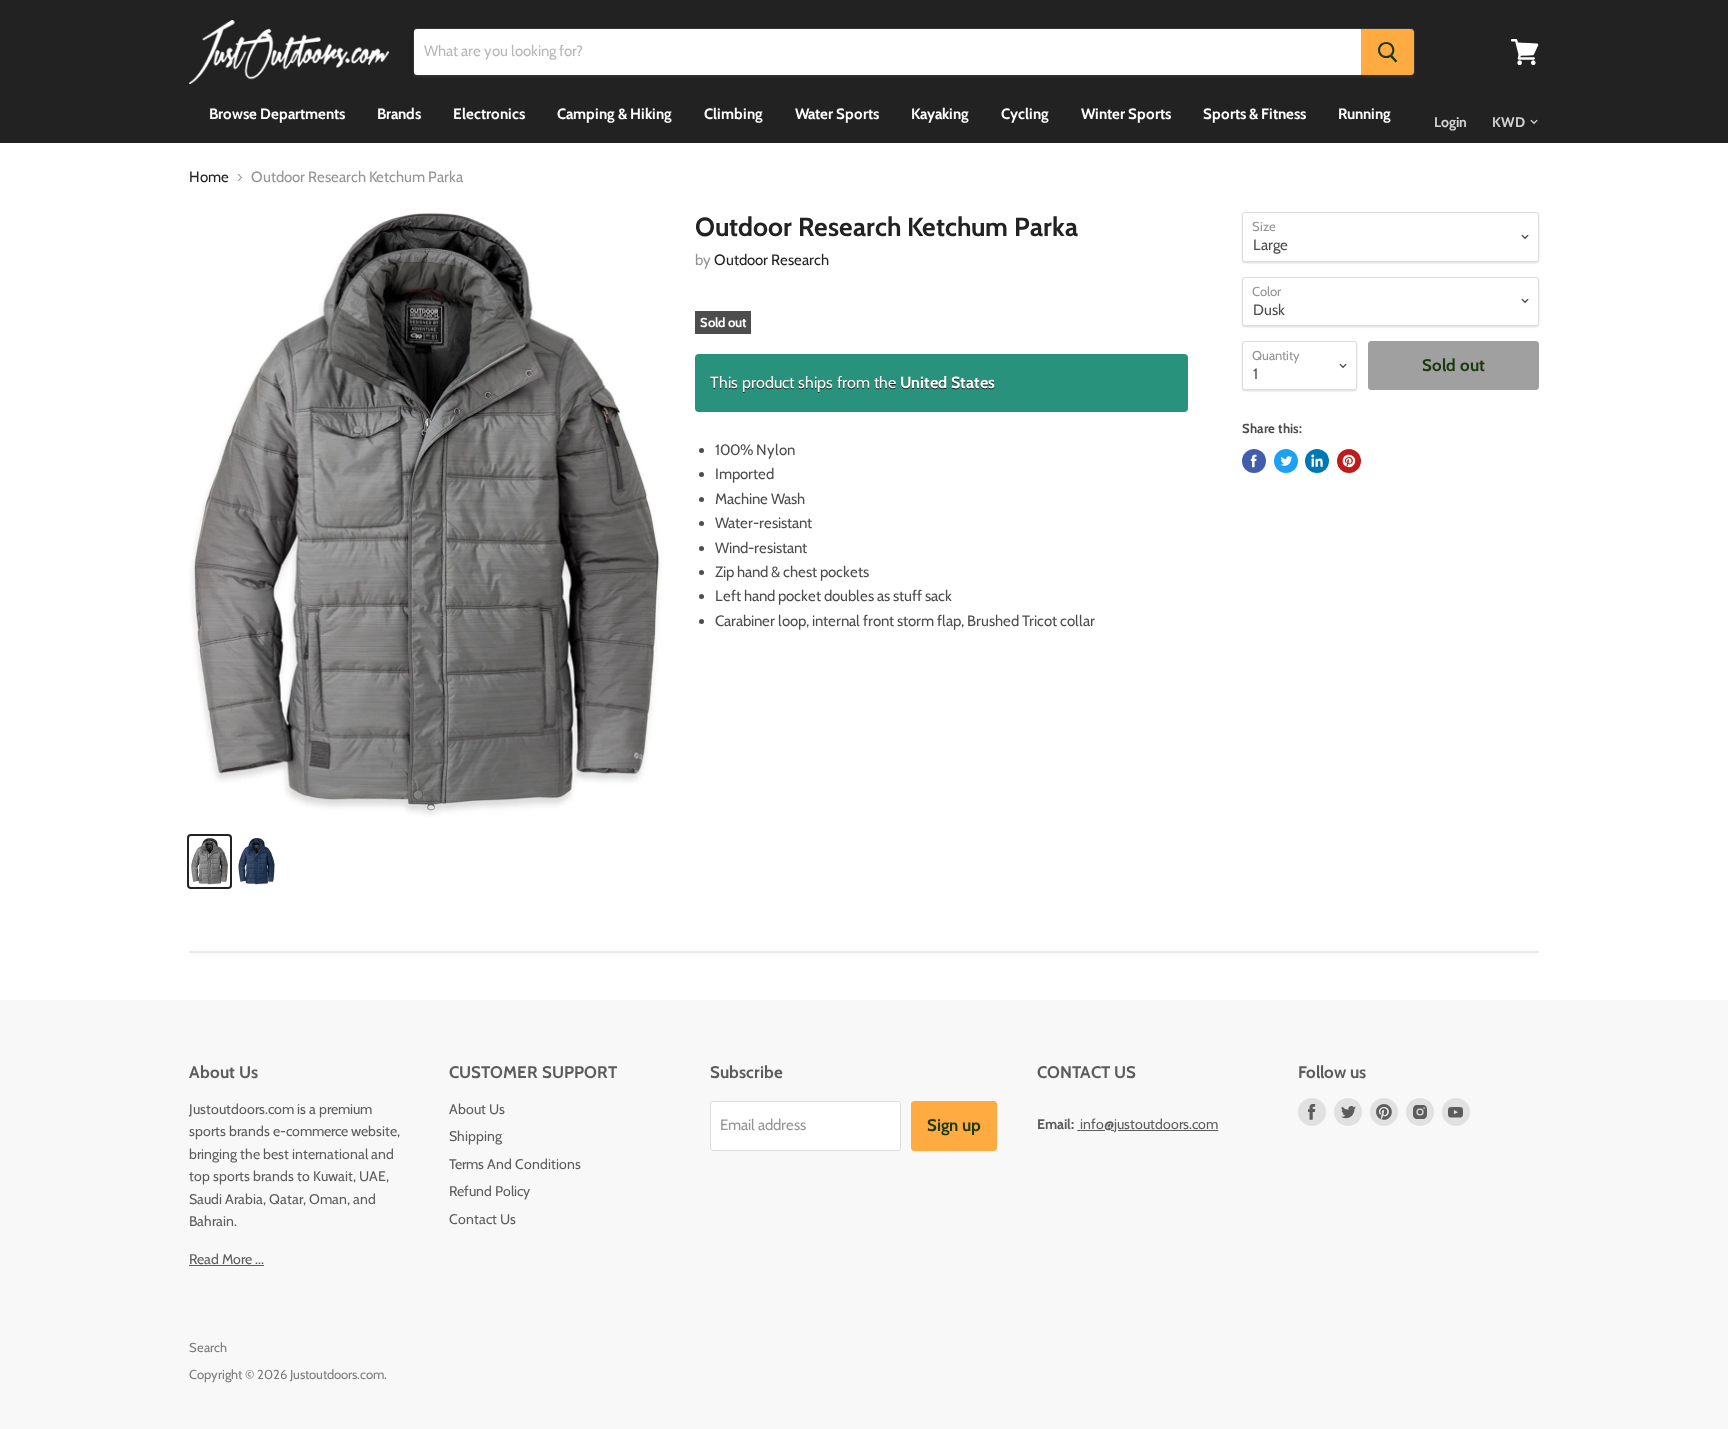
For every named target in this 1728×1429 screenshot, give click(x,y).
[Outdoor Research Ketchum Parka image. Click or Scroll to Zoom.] (425, 514)
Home (209, 177)
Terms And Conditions (515, 1164)
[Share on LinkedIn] (1317, 461)
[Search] (1387, 52)
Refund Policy (489, 1191)
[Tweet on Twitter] (1286, 461)
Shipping (475, 1136)
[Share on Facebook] (1254, 461)
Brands (399, 114)
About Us (477, 1109)
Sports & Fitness (1254, 114)
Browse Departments (277, 114)
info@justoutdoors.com (1149, 1124)
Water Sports (837, 114)
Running (1364, 114)
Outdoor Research (771, 260)
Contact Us (482, 1219)
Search (208, 1347)
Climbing (733, 114)
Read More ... (226, 1259)
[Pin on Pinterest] (1349, 461)
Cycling (1025, 114)
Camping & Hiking (614, 114)
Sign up (954, 1125)
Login (1450, 122)
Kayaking (940, 114)
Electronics (489, 114)
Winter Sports (1126, 114)
